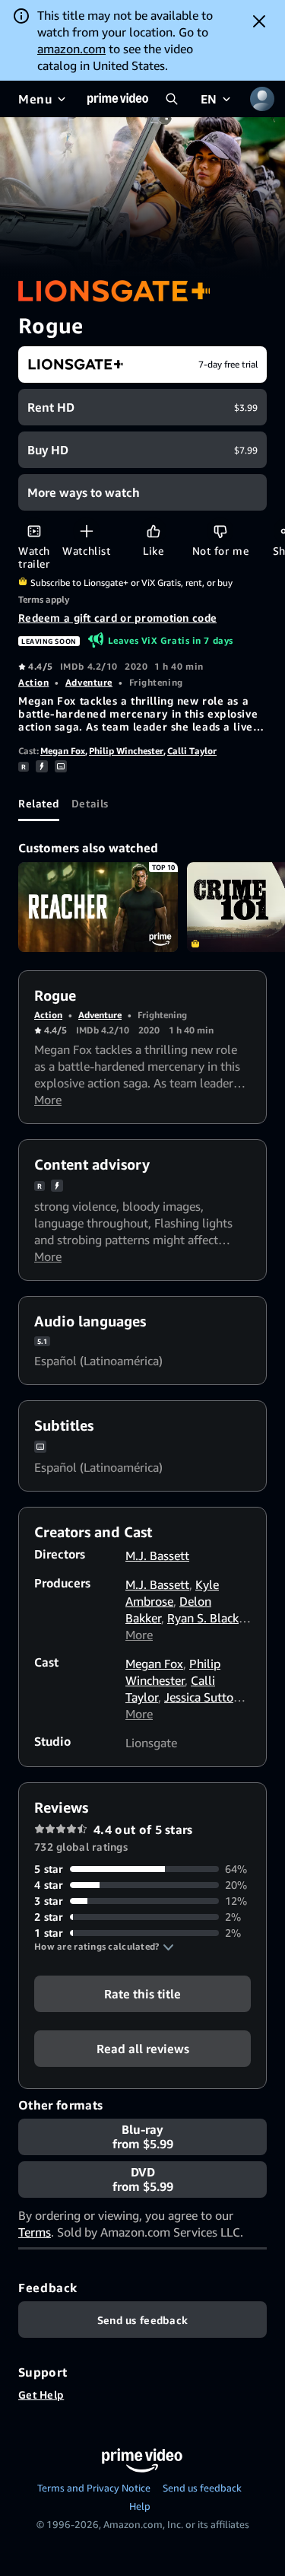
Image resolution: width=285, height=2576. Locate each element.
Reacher (98, 907)
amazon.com (71, 49)
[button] (104, 1947)
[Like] (153, 531)
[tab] (39, 803)
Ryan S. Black (203, 1618)
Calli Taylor (192, 751)
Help (140, 2506)
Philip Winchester (126, 751)
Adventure (89, 682)
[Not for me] (220, 531)
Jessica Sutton (202, 1697)
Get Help (41, 2395)
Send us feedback (202, 2488)
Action (33, 682)
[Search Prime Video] (172, 99)
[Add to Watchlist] (86, 531)
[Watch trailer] (34, 531)
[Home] (118, 99)
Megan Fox (63, 751)
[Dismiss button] (259, 21)
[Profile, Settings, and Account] (262, 99)
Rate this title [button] (142, 1994)
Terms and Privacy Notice (94, 2488)
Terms (35, 2232)
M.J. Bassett (157, 1555)
